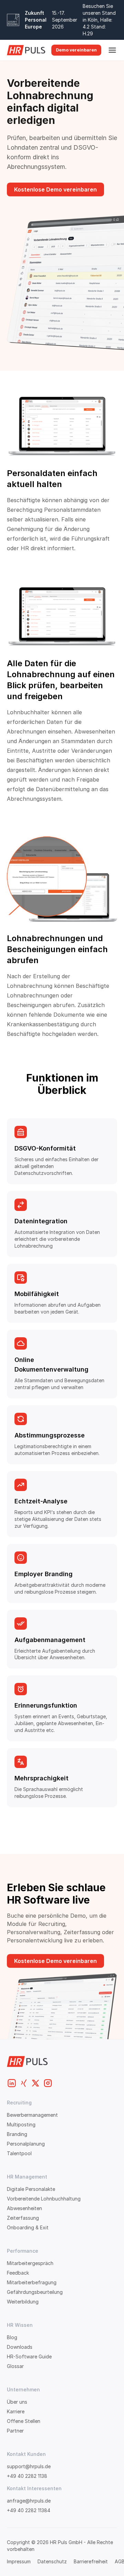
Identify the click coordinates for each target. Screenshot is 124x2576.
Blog (12, 2337)
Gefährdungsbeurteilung (35, 2292)
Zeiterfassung (23, 2218)
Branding (17, 2134)
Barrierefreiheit (91, 2561)
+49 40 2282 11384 (29, 2510)
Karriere (16, 2411)
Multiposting (21, 2124)
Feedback (18, 2273)
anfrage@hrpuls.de (29, 2501)
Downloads (20, 2347)
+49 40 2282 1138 (27, 2476)
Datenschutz (52, 2561)
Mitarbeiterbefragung (32, 2282)
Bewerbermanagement (32, 2115)
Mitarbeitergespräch (30, 2263)
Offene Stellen (24, 2421)
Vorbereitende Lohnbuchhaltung (44, 2199)
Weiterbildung (23, 2302)
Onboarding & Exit (28, 2227)
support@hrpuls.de (29, 2466)
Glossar (15, 2366)
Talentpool (19, 2153)
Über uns (17, 2402)
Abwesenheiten (24, 2208)
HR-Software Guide (29, 2356)
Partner (15, 2431)
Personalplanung (26, 2144)
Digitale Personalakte (31, 2189)
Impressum (19, 2561)
